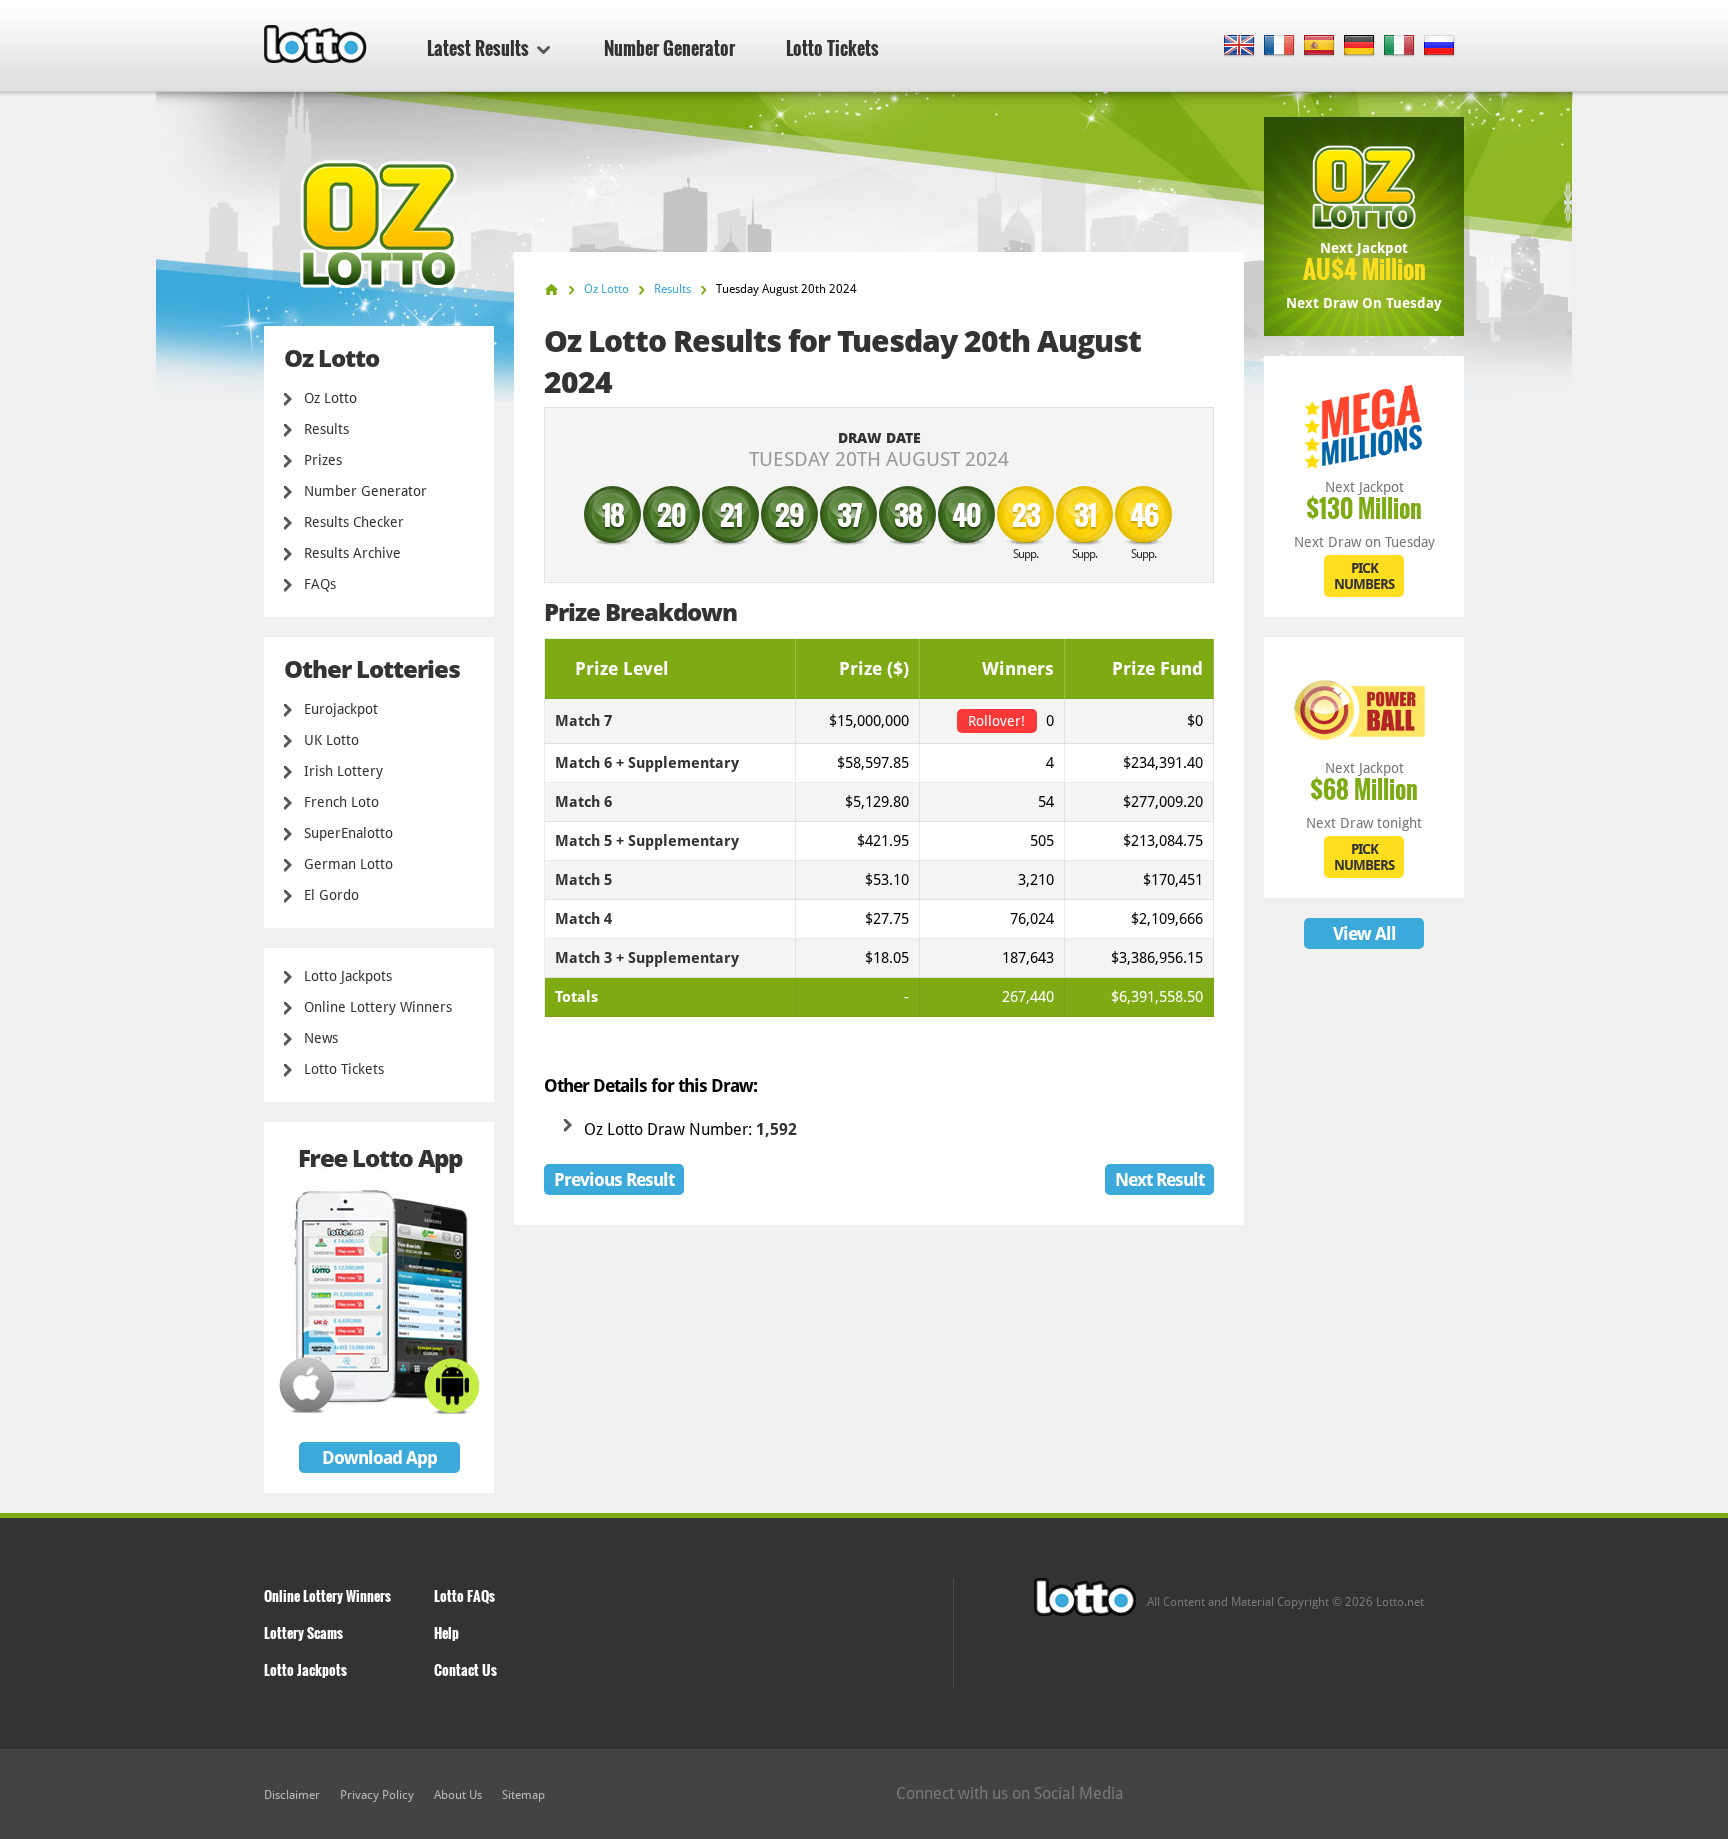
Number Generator (669, 48)
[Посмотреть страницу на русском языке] (1439, 46)
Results (326, 429)
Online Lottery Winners (378, 1007)
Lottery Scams (303, 1632)
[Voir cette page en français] (1279, 46)
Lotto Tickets (832, 48)
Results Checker (354, 522)
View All (1364, 933)
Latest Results (478, 48)
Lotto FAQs (464, 1595)
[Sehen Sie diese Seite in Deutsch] (1359, 46)
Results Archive (352, 553)
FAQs (320, 584)
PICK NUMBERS (1364, 576)
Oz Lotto (330, 398)
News (321, 1038)
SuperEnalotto (348, 833)
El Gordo (331, 895)
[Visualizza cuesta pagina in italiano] (1399, 46)
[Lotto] (551, 289)
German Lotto (348, 864)
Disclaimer (292, 1795)
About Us (458, 1795)
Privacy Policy (377, 1795)
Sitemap (523, 1795)
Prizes (323, 460)
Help (446, 1632)
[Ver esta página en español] (1319, 46)
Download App (379, 1457)
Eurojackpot (341, 709)
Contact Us (465, 1669)
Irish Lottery (343, 771)
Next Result (1159, 1179)
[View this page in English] (1239, 46)
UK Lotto (331, 740)
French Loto (341, 802)
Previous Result (614, 1179)
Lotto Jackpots (348, 976)
